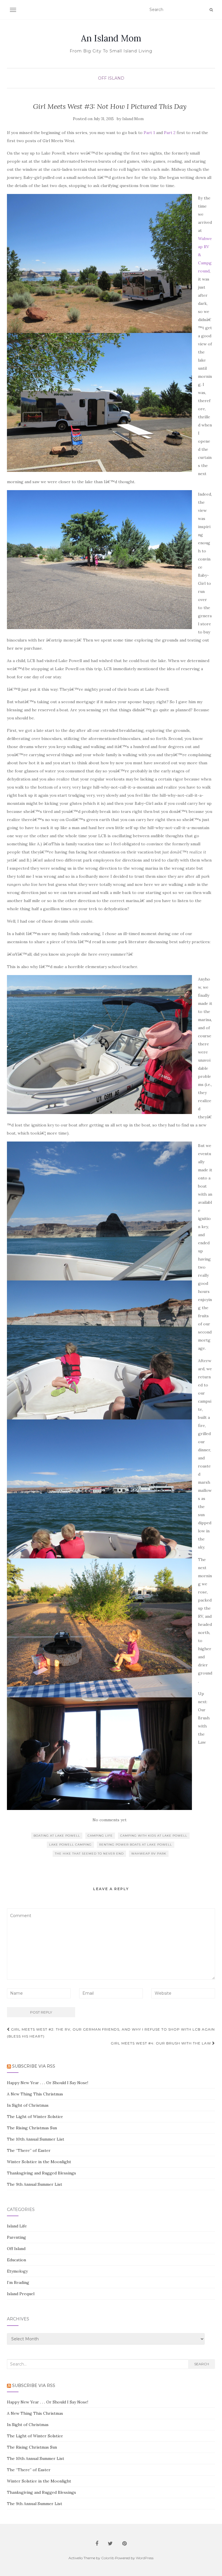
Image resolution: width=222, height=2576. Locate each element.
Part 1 (149, 133)
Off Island (111, 78)
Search (202, 2364)
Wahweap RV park (149, 1854)
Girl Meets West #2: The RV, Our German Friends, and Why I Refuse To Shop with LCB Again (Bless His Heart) (111, 2033)
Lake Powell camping (70, 1845)
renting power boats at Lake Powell (136, 1845)
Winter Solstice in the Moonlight (39, 2162)
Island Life (17, 2226)
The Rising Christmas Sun (32, 2128)
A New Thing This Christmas (35, 2094)
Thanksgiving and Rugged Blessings (41, 2173)
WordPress (145, 2558)
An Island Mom (111, 38)
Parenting (16, 2237)
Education (16, 2260)
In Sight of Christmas (28, 2105)
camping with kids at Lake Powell (154, 1836)
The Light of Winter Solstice (35, 2117)
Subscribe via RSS (34, 2066)
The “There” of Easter (29, 2150)
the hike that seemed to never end (89, 1854)
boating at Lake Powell (57, 1836)
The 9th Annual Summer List (35, 2184)
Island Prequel (21, 2294)
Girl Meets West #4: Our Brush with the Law (161, 2043)
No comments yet (110, 1820)
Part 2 (170, 133)
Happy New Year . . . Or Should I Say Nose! (48, 2083)
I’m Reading (18, 2282)
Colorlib (108, 2558)
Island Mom (133, 119)
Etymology (17, 2271)
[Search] (211, 10)
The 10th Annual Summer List (36, 2139)
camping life (100, 1836)
